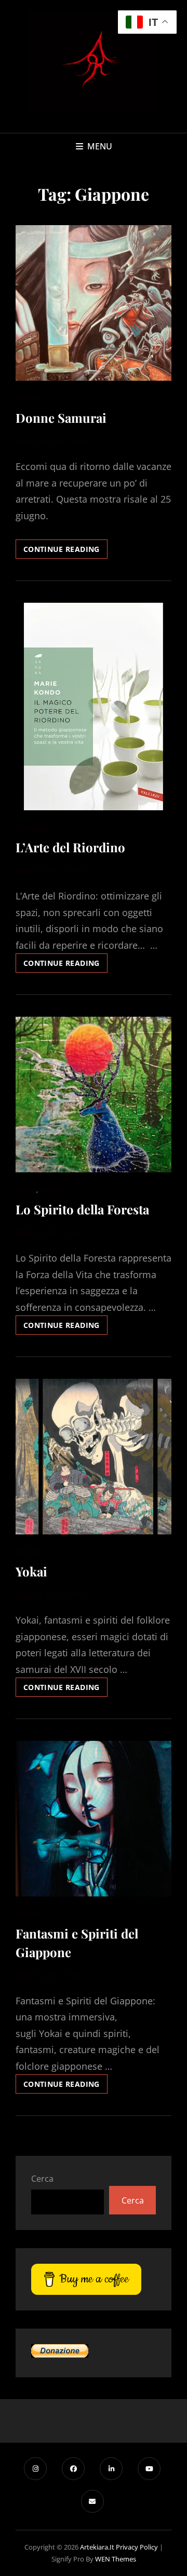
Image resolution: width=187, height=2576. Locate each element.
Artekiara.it (97, 2547)
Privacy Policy (137, 2547)
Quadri (51, 1190)
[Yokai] (94, 1457)
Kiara (79, 441)
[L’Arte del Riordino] (94, 707)
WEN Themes (116, 2559)
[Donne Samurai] (94, 303)
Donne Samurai (61, 418)
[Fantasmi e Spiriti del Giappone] (94, 1819)
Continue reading (65, 551)
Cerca (42, 2179)
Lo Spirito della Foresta (82, 1209)
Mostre (28, 399)
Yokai (31, 1571)
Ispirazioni (33, 828)
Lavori (26, 1190)
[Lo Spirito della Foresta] (94, 1095)
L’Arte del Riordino (70, 847)
